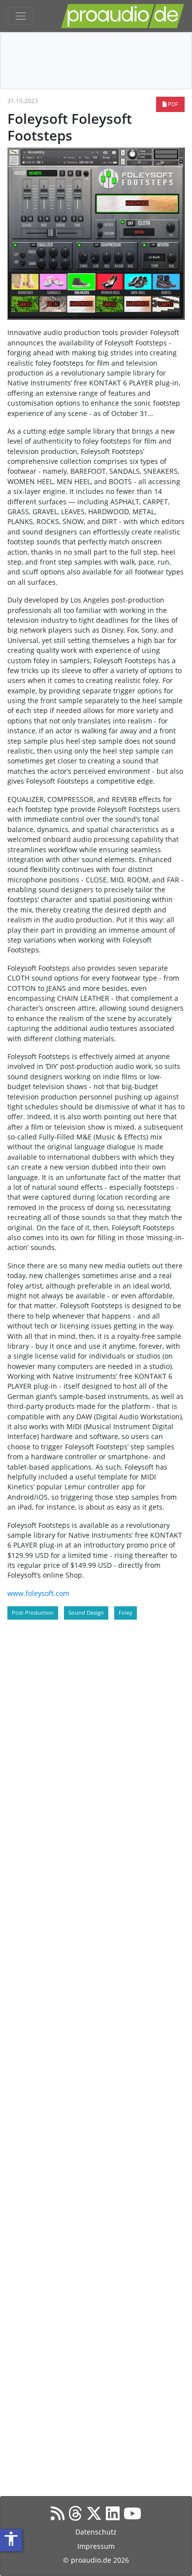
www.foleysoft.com (38, 1593)
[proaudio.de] (123, 16)
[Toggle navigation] (21, 16)
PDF (172, 104)
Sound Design (86, 1612)
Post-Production (33, 1612)
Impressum (96, 2546)
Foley (126, 1612)
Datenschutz (96, 2532)
